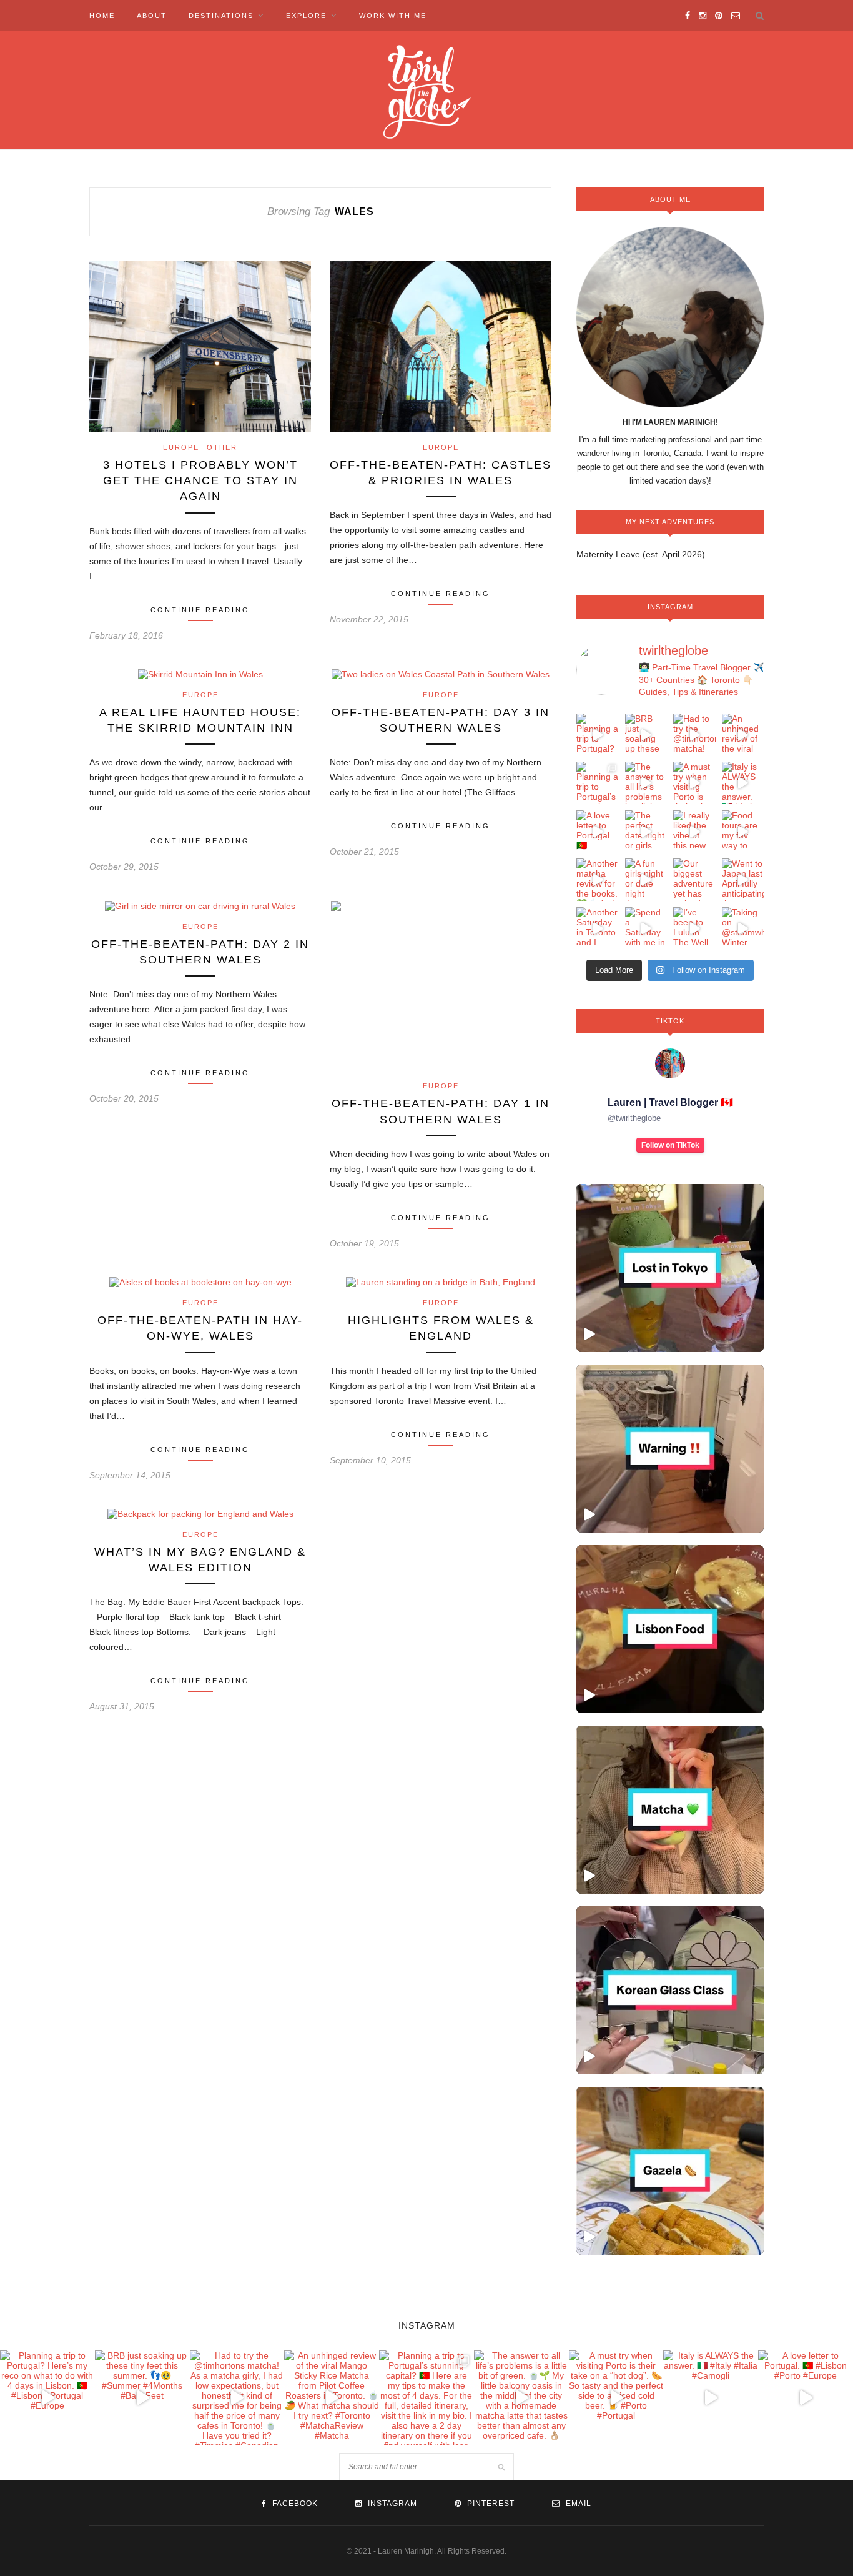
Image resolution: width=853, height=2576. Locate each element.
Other (222, 447)
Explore (306, 16)
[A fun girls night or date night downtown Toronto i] (646, 880)
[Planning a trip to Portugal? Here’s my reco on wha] (598, 735)
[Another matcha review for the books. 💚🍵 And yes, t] (598, 880)
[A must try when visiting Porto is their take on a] (694, 783)
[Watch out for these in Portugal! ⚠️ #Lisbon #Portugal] (670, 1449)
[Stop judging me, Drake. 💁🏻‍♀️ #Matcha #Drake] (670, 1810)
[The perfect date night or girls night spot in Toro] (646, 832)
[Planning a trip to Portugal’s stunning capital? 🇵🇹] (598, 783)
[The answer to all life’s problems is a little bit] (646, 783)
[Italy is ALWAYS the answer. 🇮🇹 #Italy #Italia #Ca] (743, 783)
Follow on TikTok (670, 1145)
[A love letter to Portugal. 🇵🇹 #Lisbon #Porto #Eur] (598, 832)
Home (102, 16)
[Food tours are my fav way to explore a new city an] (743, 832)
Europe (181, 447)
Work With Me (393, 16)
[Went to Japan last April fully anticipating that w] (743, 880)
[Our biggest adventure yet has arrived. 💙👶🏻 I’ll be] (694, 880)
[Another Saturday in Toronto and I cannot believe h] (598, 928)
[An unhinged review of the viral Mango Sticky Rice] (743, 735)
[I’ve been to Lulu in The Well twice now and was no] (694, 928)
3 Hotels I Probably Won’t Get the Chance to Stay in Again (200, 480)
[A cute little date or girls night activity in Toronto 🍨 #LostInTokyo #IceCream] (670, 1268)
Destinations (221, 16)
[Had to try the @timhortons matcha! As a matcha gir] (694, 735)
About (152, 16)
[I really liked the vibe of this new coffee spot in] (694, 832)
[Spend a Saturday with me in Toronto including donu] (646, 928)
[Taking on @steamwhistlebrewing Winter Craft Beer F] (743, 928)
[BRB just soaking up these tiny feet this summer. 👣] (646, 735)
